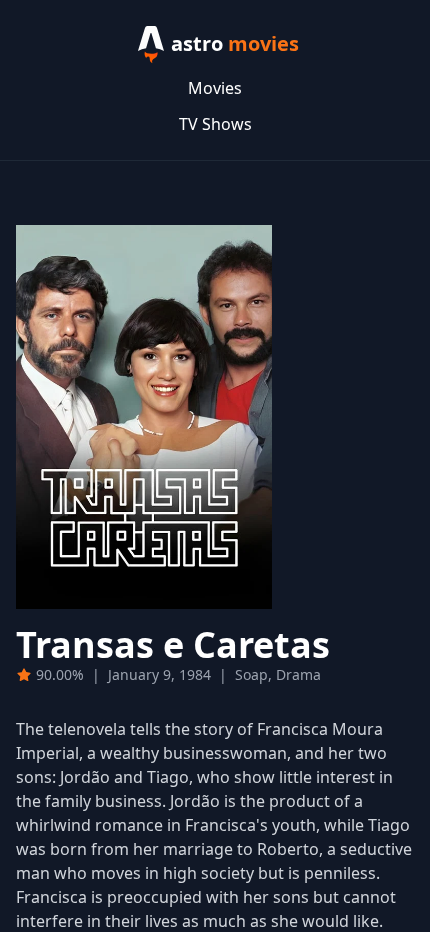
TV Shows (215, 124)
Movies (215, 88)
